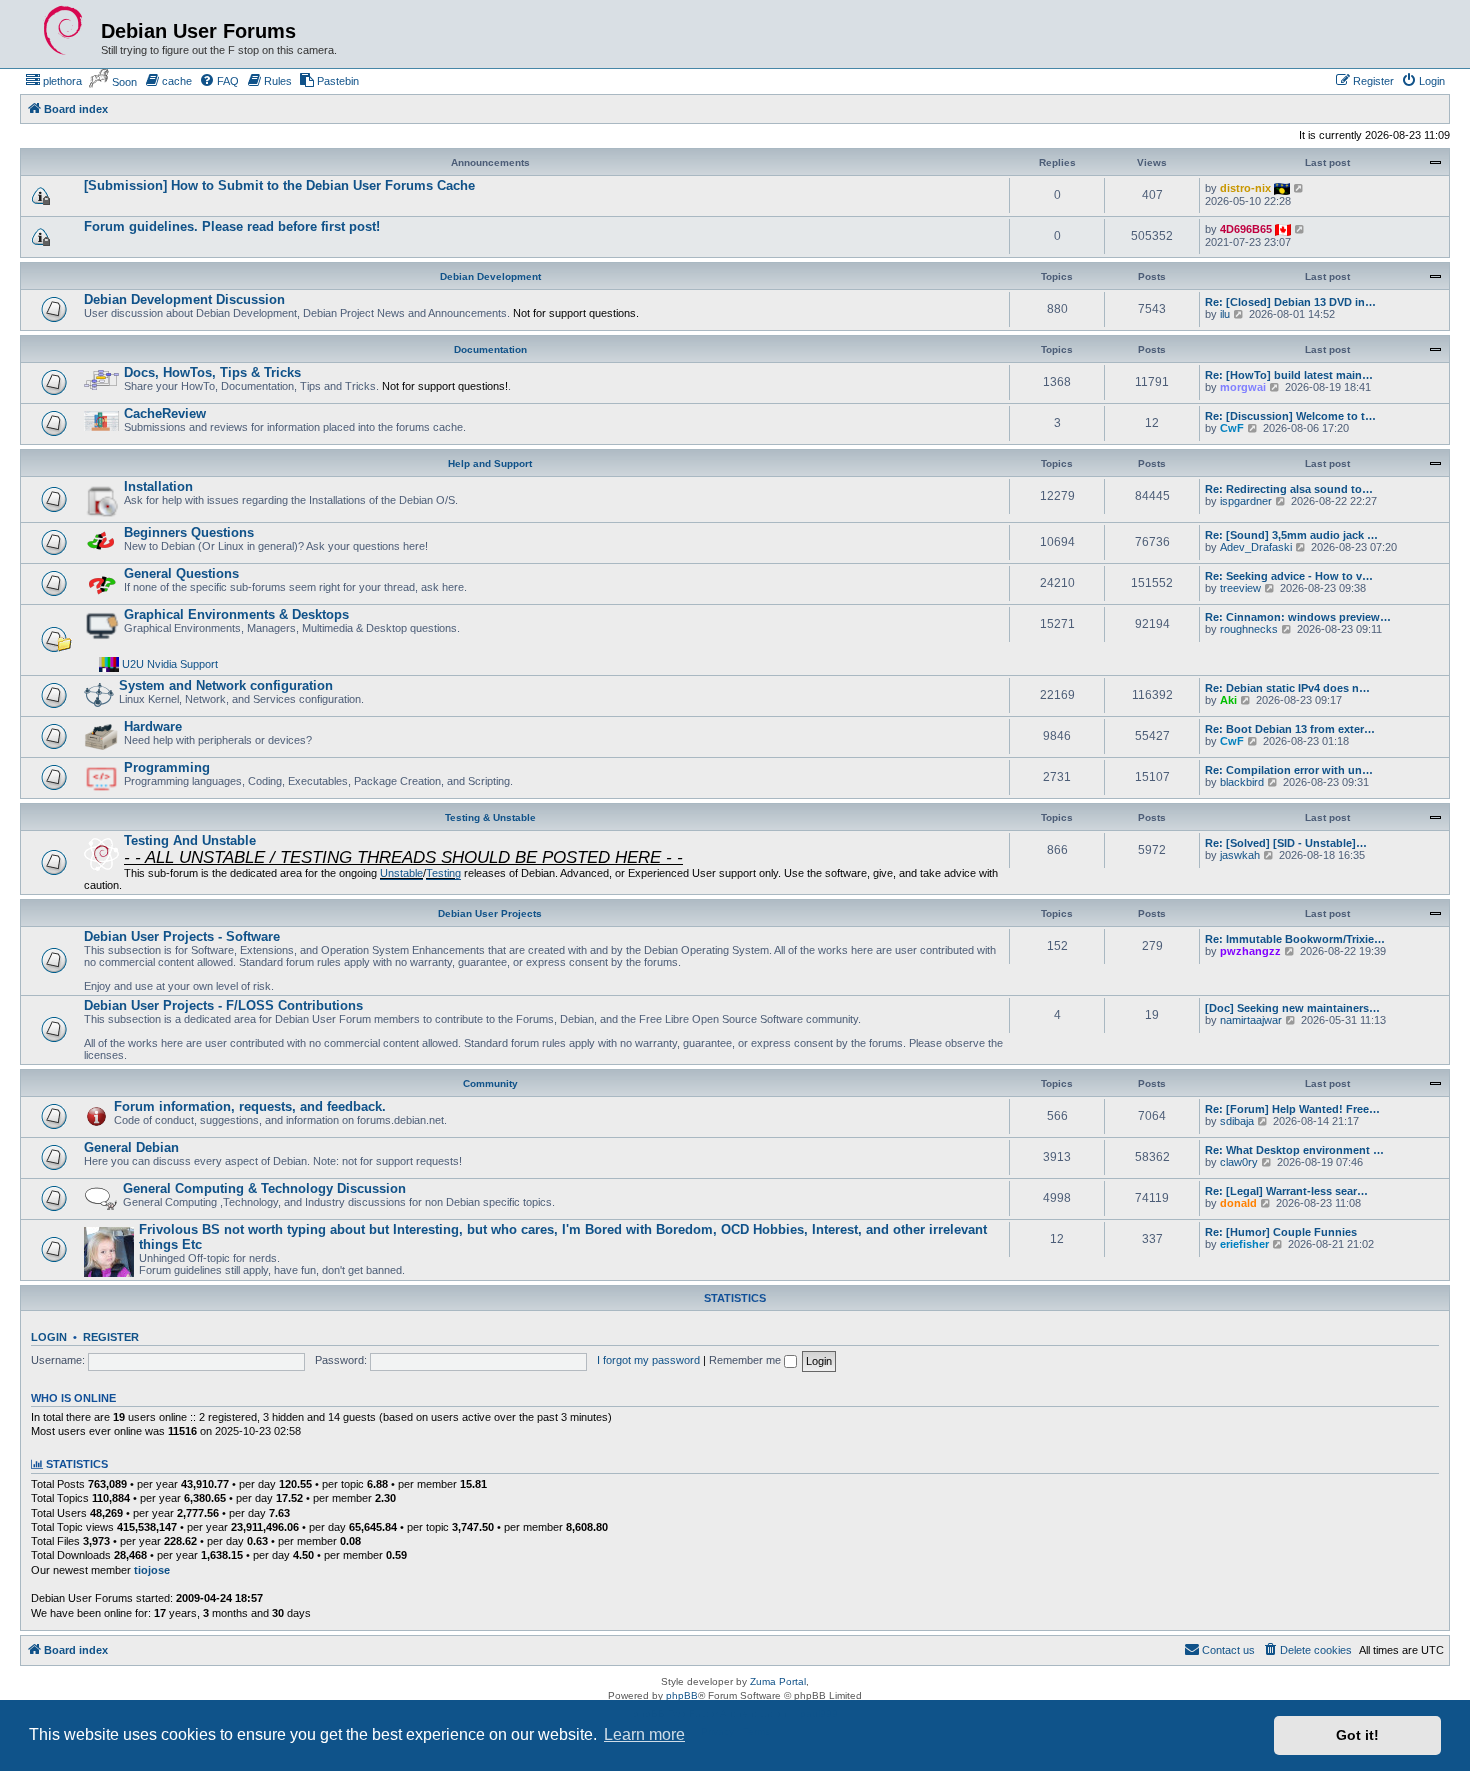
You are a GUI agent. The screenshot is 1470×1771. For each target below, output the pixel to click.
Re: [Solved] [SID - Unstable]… (1286, 843)
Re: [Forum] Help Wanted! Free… (1292, 1109)
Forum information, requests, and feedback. (250, 1106)
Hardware (153, 726)
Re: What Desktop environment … (1294, 1150)
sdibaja (1237, 1121)
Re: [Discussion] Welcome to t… (1290, 416)
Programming (167, 767)
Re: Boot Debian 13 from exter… (1290, 729)
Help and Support (490, 463)
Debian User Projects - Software (182, 936)
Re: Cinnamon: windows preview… (1298, 617)
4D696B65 (1246, 229)
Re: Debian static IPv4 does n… (1287, 688)
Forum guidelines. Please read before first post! (232, 226)
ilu (1225, 314)
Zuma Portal (778, 1681)
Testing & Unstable (490, 817)
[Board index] (63, 31)
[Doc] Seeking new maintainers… (1292, 1008)
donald (1238, 1203)
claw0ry (1239, 1162)
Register (111, 1337)
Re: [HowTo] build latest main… (1289, 375)
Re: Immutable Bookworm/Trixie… (1295, 939)
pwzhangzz (1250, 951)
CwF (1232, 428)
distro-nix (1245, 188)
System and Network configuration (226, 685)
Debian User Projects (490, 913)
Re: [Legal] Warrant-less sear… (1286, 1191)
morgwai (1243, 387)
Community (490, 1083)
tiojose (152, 1570)
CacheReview (165, 413)
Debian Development (490, 276)
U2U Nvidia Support (170, 664)
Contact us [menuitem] (1228, 1650)
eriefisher (1244, 1244)
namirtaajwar (1251, 1020)
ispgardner (1246, 501)
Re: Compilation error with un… (1289, 770)
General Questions (181, 573)
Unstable (401, 873)
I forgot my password (648, 1360)
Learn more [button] (644, 1734)
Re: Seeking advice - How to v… (1289, 576)
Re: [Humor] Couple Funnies (1281, 1232)
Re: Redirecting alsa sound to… (1289, 489)
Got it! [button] (1357, 1735)
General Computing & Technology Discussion (264, 1188)
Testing (443, 873)
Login (49, 1337)
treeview (1240, 588)
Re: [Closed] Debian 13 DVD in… (1290, 302)
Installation (158, 486)
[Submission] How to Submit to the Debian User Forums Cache (279, 185)
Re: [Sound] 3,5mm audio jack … (1291, 535)
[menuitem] (53, 81)
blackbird (1242, 782)
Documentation (490, 349)
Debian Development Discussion (184, 299)
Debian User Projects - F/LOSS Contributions (223, 1005)
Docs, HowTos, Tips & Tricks (212, 372)
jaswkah (1240, 855)
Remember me (746, 1360)
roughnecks (1249, 629)
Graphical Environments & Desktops (236, 614)
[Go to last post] (1299, 188)
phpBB (682, 1695)
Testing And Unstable (190, 840)
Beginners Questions (189, 532)
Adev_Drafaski (1256, 547)
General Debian (131, 1147)
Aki (1228, 700)
